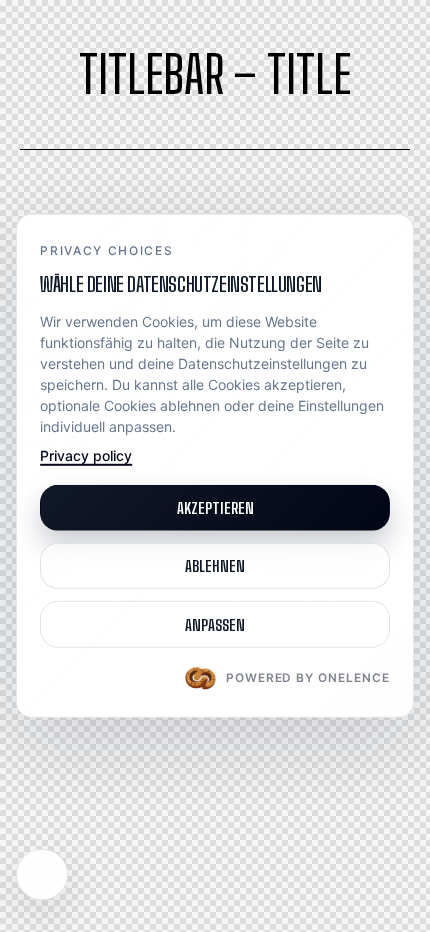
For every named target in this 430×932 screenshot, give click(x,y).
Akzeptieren (215, 507)
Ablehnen (215, 566)
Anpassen (215, 624)
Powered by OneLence (308, 678)
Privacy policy (86, 455)
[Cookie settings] (42, 874)
